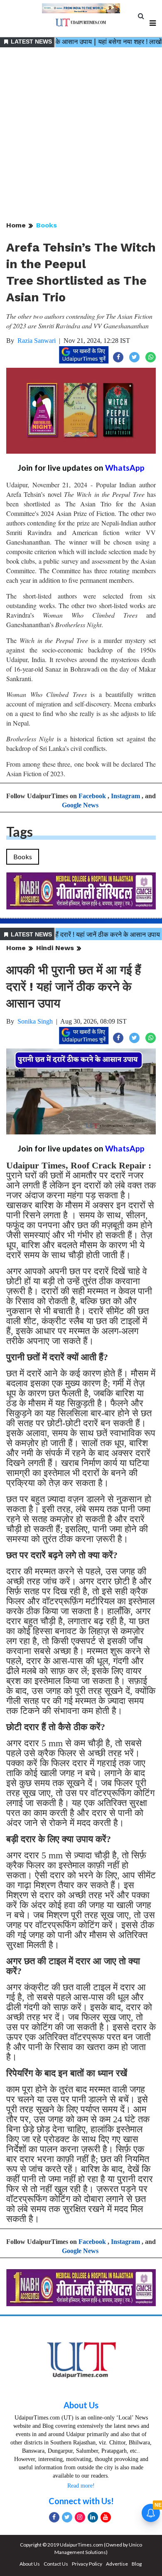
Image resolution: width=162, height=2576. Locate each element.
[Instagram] (80, 2517)
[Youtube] (106, 2517)
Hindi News (55, 948)
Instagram (125, 796)
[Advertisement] (81, 135)
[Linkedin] (93, 2517)
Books (47, 225)
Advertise (117, 2564)
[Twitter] (67, 2517)
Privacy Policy (87, 2564)
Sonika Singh (35, 1021)
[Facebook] (54, 2517)
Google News (80, 805)
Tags (20, 832)
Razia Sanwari (37, 341)
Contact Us (56, 2564)
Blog (137, 2564)
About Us (81, 2405)
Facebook (92, 796)
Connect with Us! (81, 2501)
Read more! (81, 2486)
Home (16, 225)
